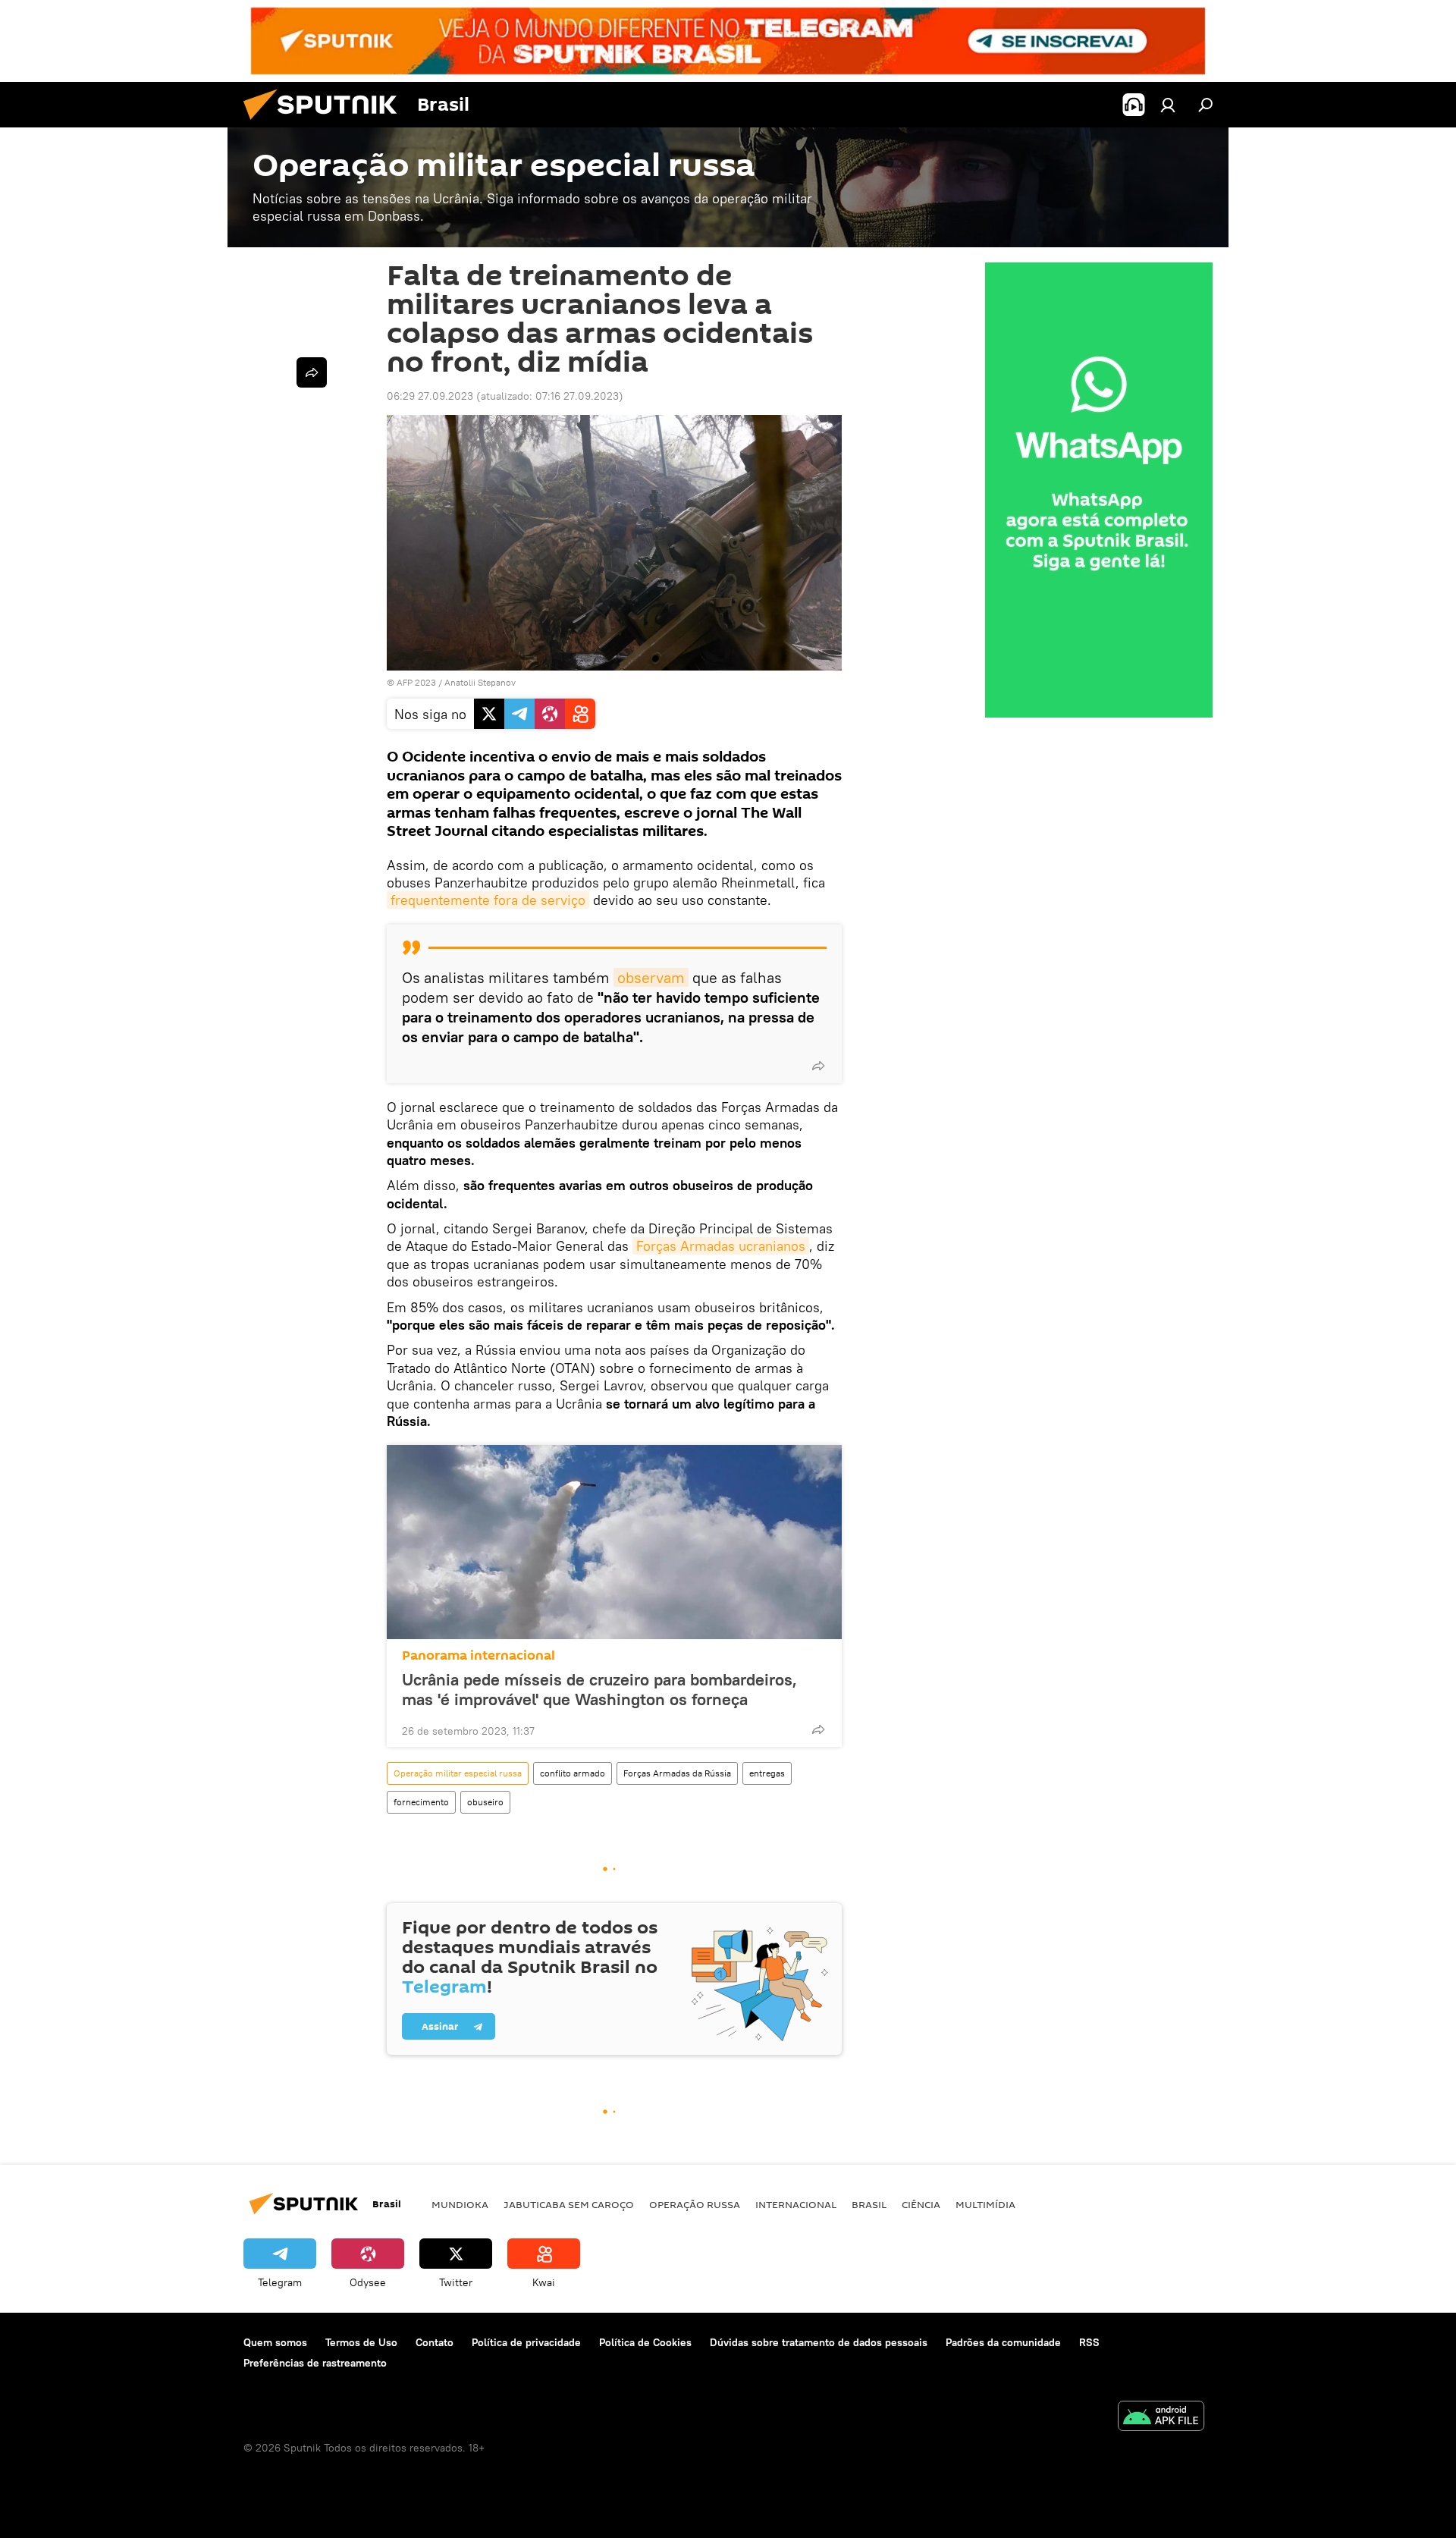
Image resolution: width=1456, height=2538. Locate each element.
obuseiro (485, 1802)
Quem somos (275, 2342)
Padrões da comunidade (1003, 2342)
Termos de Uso (361, 2342)
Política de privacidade (526, 2342)
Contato (435, 2342)
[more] (818, 1066)
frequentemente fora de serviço (488, 900)
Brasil (869, 2204)
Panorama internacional (479, 1655)
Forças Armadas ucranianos (721, 1246)
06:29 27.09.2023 (430, 396)
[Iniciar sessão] (1168, 105)
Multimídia (985, 2204)
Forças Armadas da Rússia (677, 1773)
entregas (767, 1773)
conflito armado (573, 1773)
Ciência (921, 2204)
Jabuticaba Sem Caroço (569, 2204)
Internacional (796, 2204)
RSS (1089, 2342)
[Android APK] (1161, 2418)
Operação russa (695, 2204)
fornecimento (421, 1802)
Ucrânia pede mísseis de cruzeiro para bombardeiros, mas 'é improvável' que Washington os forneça (599, 1689)
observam (651, 977)
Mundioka (460, 2204)
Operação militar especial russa (458, 1773)
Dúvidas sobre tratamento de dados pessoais (819, 2342)
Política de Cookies (645, 2342)
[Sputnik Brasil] (326, 124)
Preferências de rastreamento (315, 2363)
